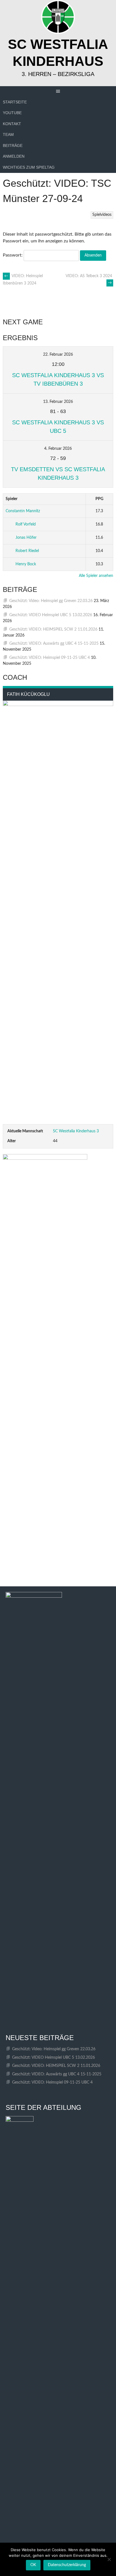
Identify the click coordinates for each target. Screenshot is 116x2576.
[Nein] (109, 2559)
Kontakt (12, 124)
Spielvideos (102, 215)
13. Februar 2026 (58, 402)
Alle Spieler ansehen (96, 576)
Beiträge (13, 145)
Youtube (12, 113)
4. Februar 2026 (58, 449)
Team (8, 134)
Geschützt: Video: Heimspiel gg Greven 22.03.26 (51, 601)
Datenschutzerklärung (67, 2565)
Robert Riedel (27, 551)
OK (33, 2565)
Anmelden (14, 156)
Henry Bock (26, 564)
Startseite (15, 102)
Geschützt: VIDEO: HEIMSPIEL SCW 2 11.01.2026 (53, 629)
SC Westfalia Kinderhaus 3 (76, 1131)
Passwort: (13, 255)
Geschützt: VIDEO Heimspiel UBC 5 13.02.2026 (51, 615)
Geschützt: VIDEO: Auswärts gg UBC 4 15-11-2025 (54, 644)
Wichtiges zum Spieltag (29, 167)
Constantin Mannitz (23, 511)
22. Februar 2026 (58, 355)
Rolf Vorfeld (26, 524)
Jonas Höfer (26, 538)
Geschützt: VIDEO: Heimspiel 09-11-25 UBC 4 (50, 658)
